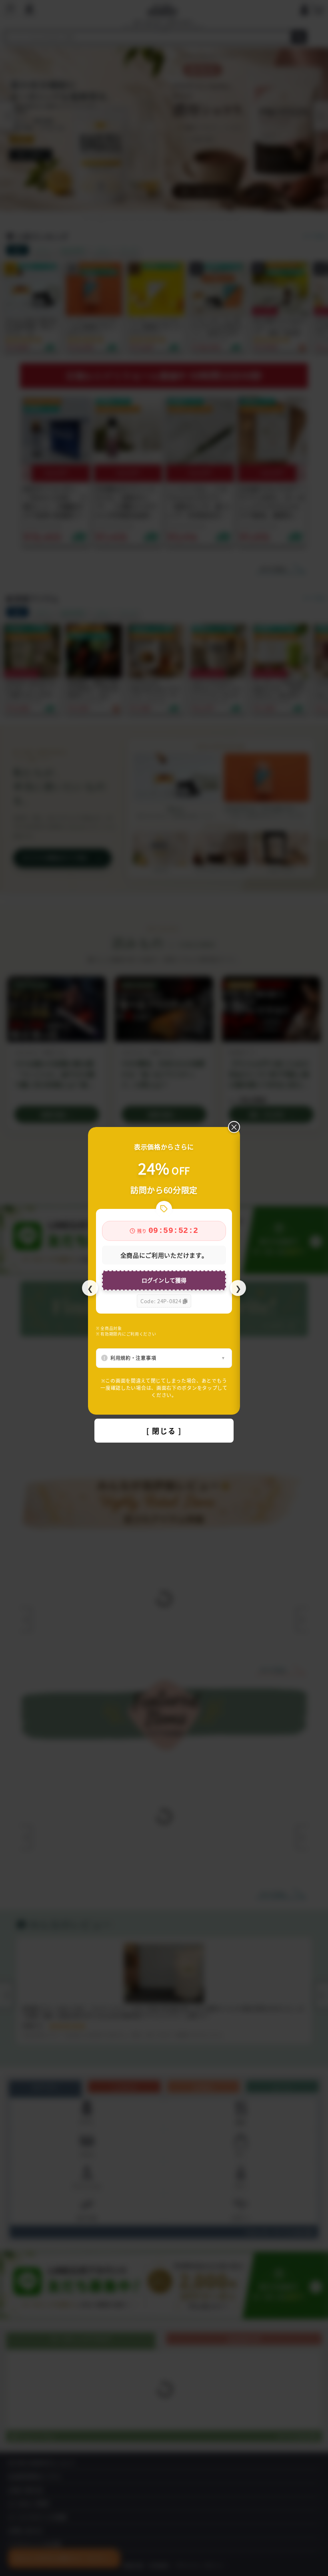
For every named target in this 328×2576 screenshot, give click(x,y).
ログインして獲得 (164, 1280)
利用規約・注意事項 (133, 1358)
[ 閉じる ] (164, 1431)
